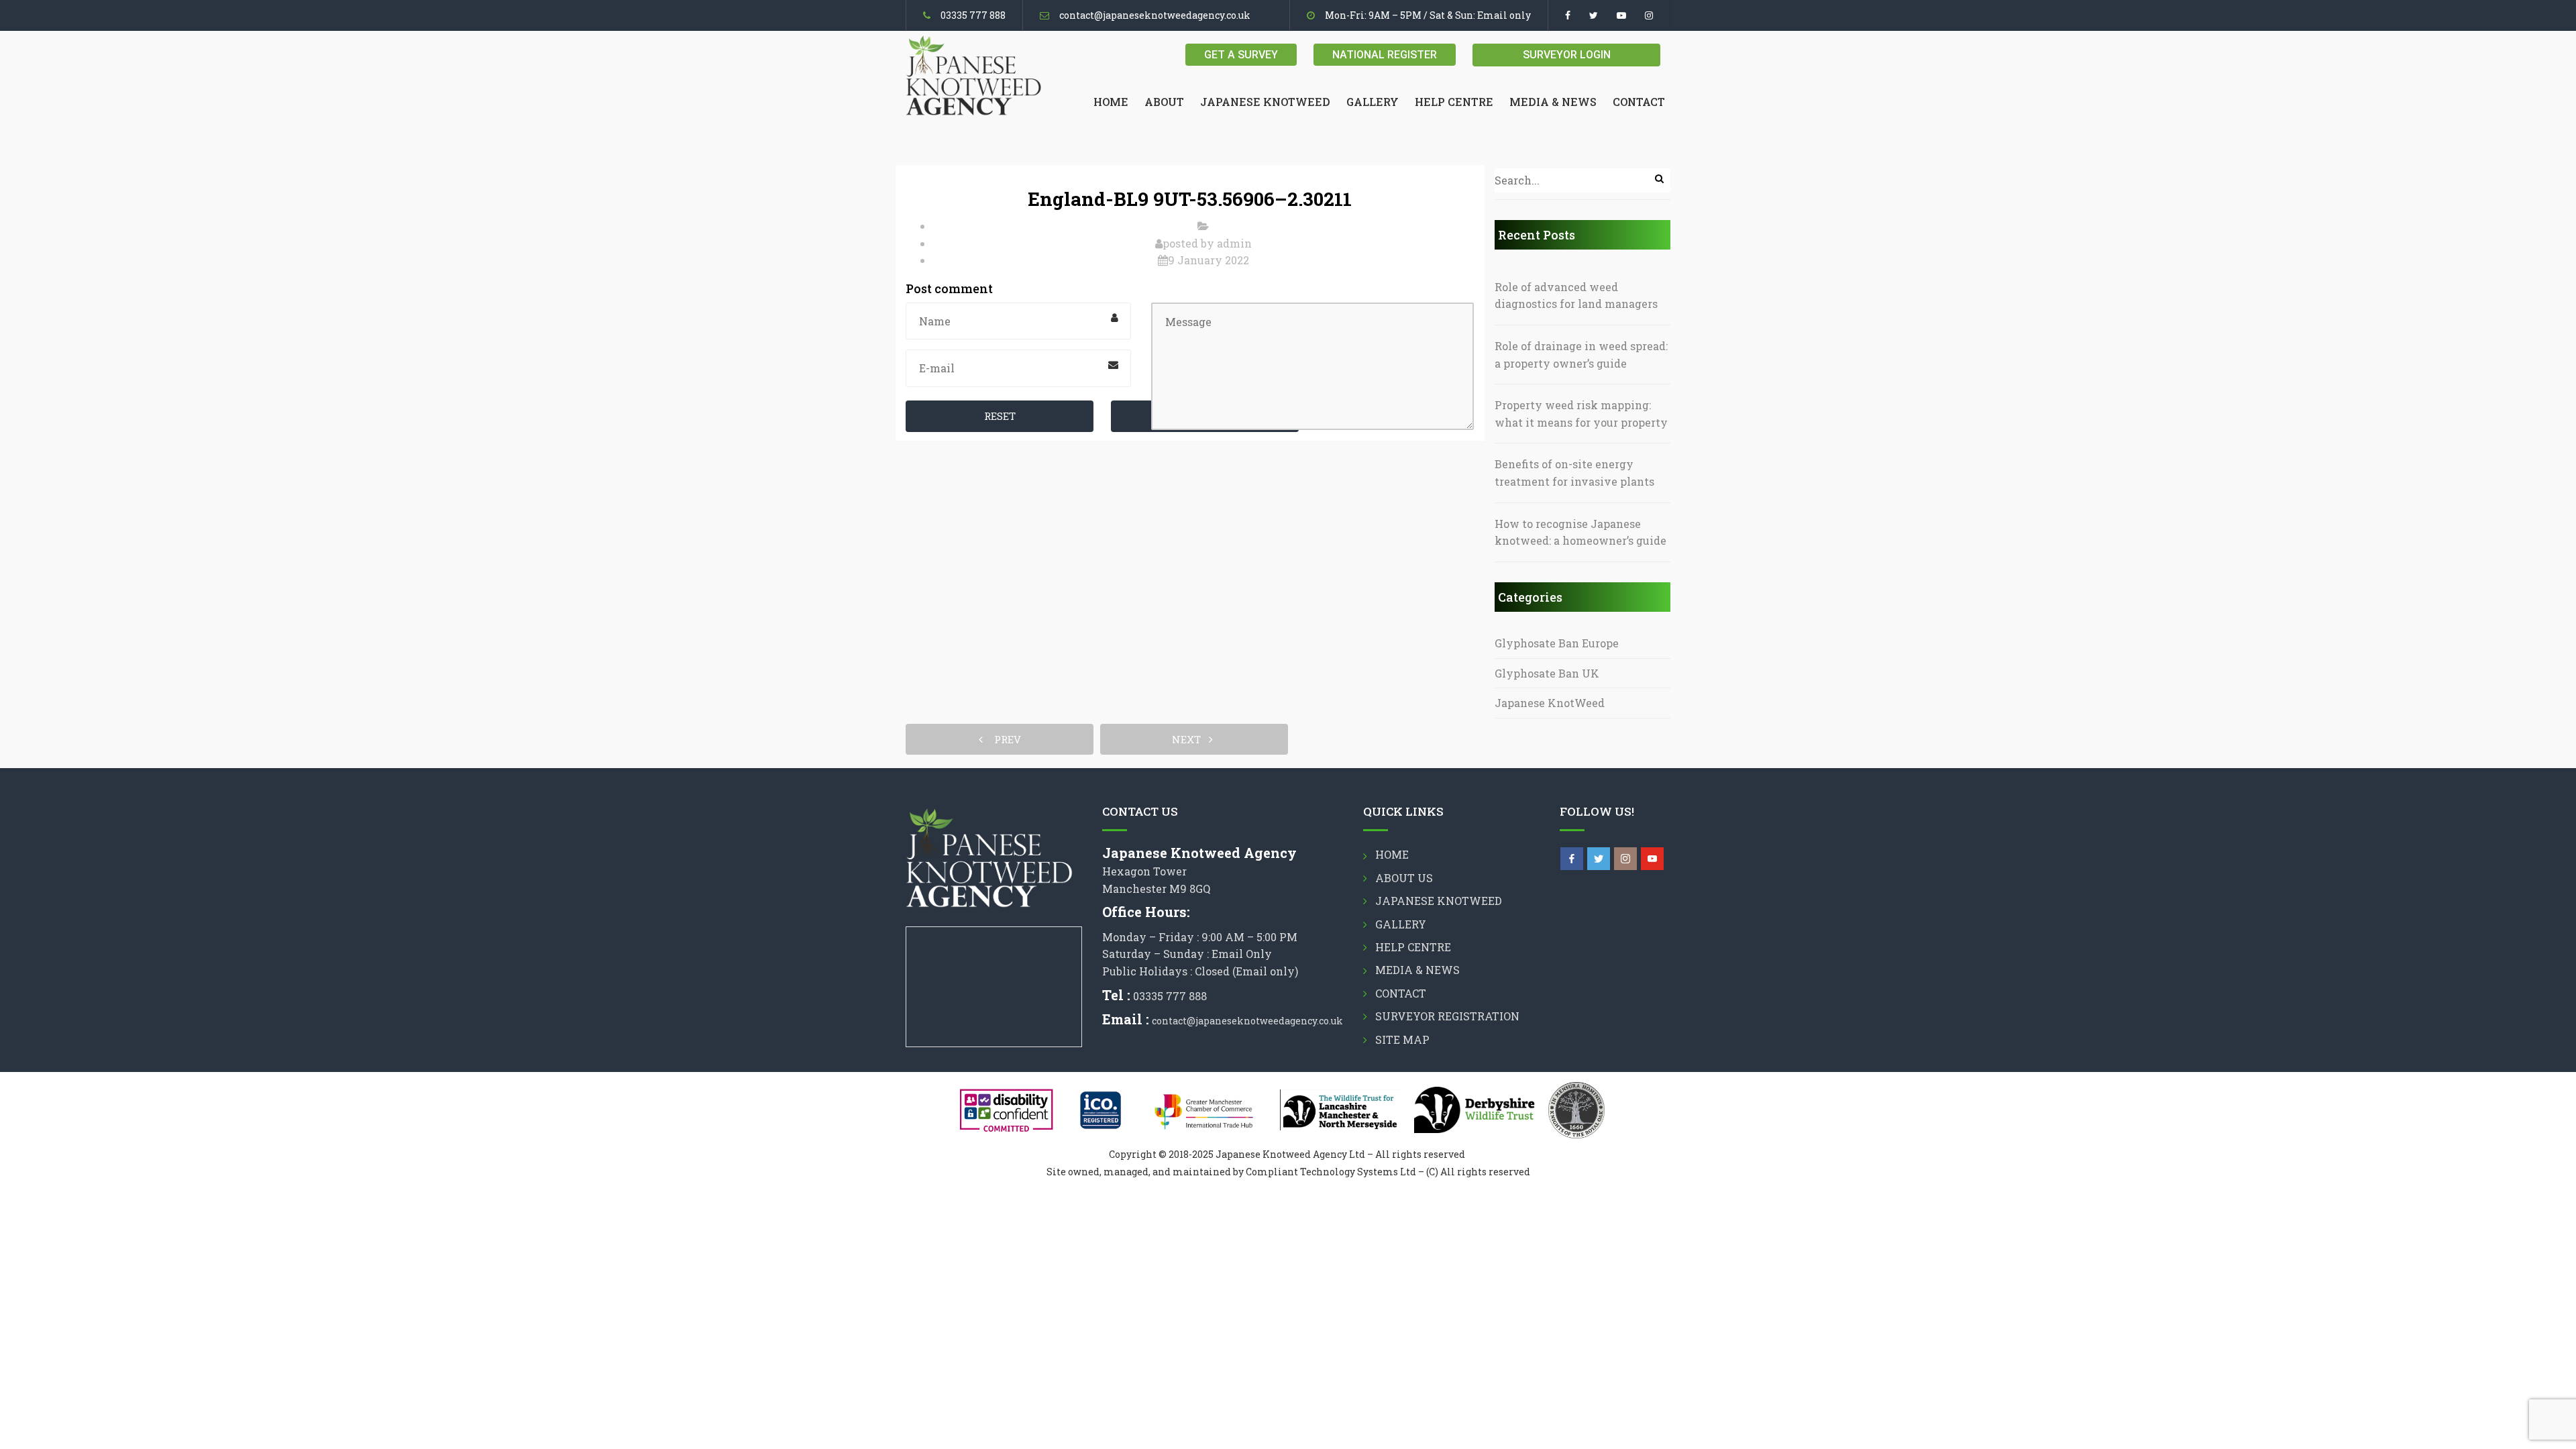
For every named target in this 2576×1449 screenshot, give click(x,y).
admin (1234, 243)
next (1190, 739)
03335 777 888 (973, 15)
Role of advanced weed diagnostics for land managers (1576, 296)
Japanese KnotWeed (1550, 703)
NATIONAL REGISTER (1385, 55)
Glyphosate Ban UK (1547, 673)
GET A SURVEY (1241, 55)
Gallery (1373, 102)
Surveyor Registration (1447, 1016)
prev (1004, 739)
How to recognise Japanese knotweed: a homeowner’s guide (1580, 532)
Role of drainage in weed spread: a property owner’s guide (1581, 355)
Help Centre (1454, 102)
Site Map (1402, 1039)
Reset (1000, 416)
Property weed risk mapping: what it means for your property (1581, 414)
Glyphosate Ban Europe (1557, 643)
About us (1404, 878)
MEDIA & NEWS (1553, 102)
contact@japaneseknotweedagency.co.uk (1155, 15)
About (1164, 102)
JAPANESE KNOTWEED (1265, 102)
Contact (1639, 102)
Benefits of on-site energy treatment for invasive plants (1574, 473)
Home (1111, 102)
